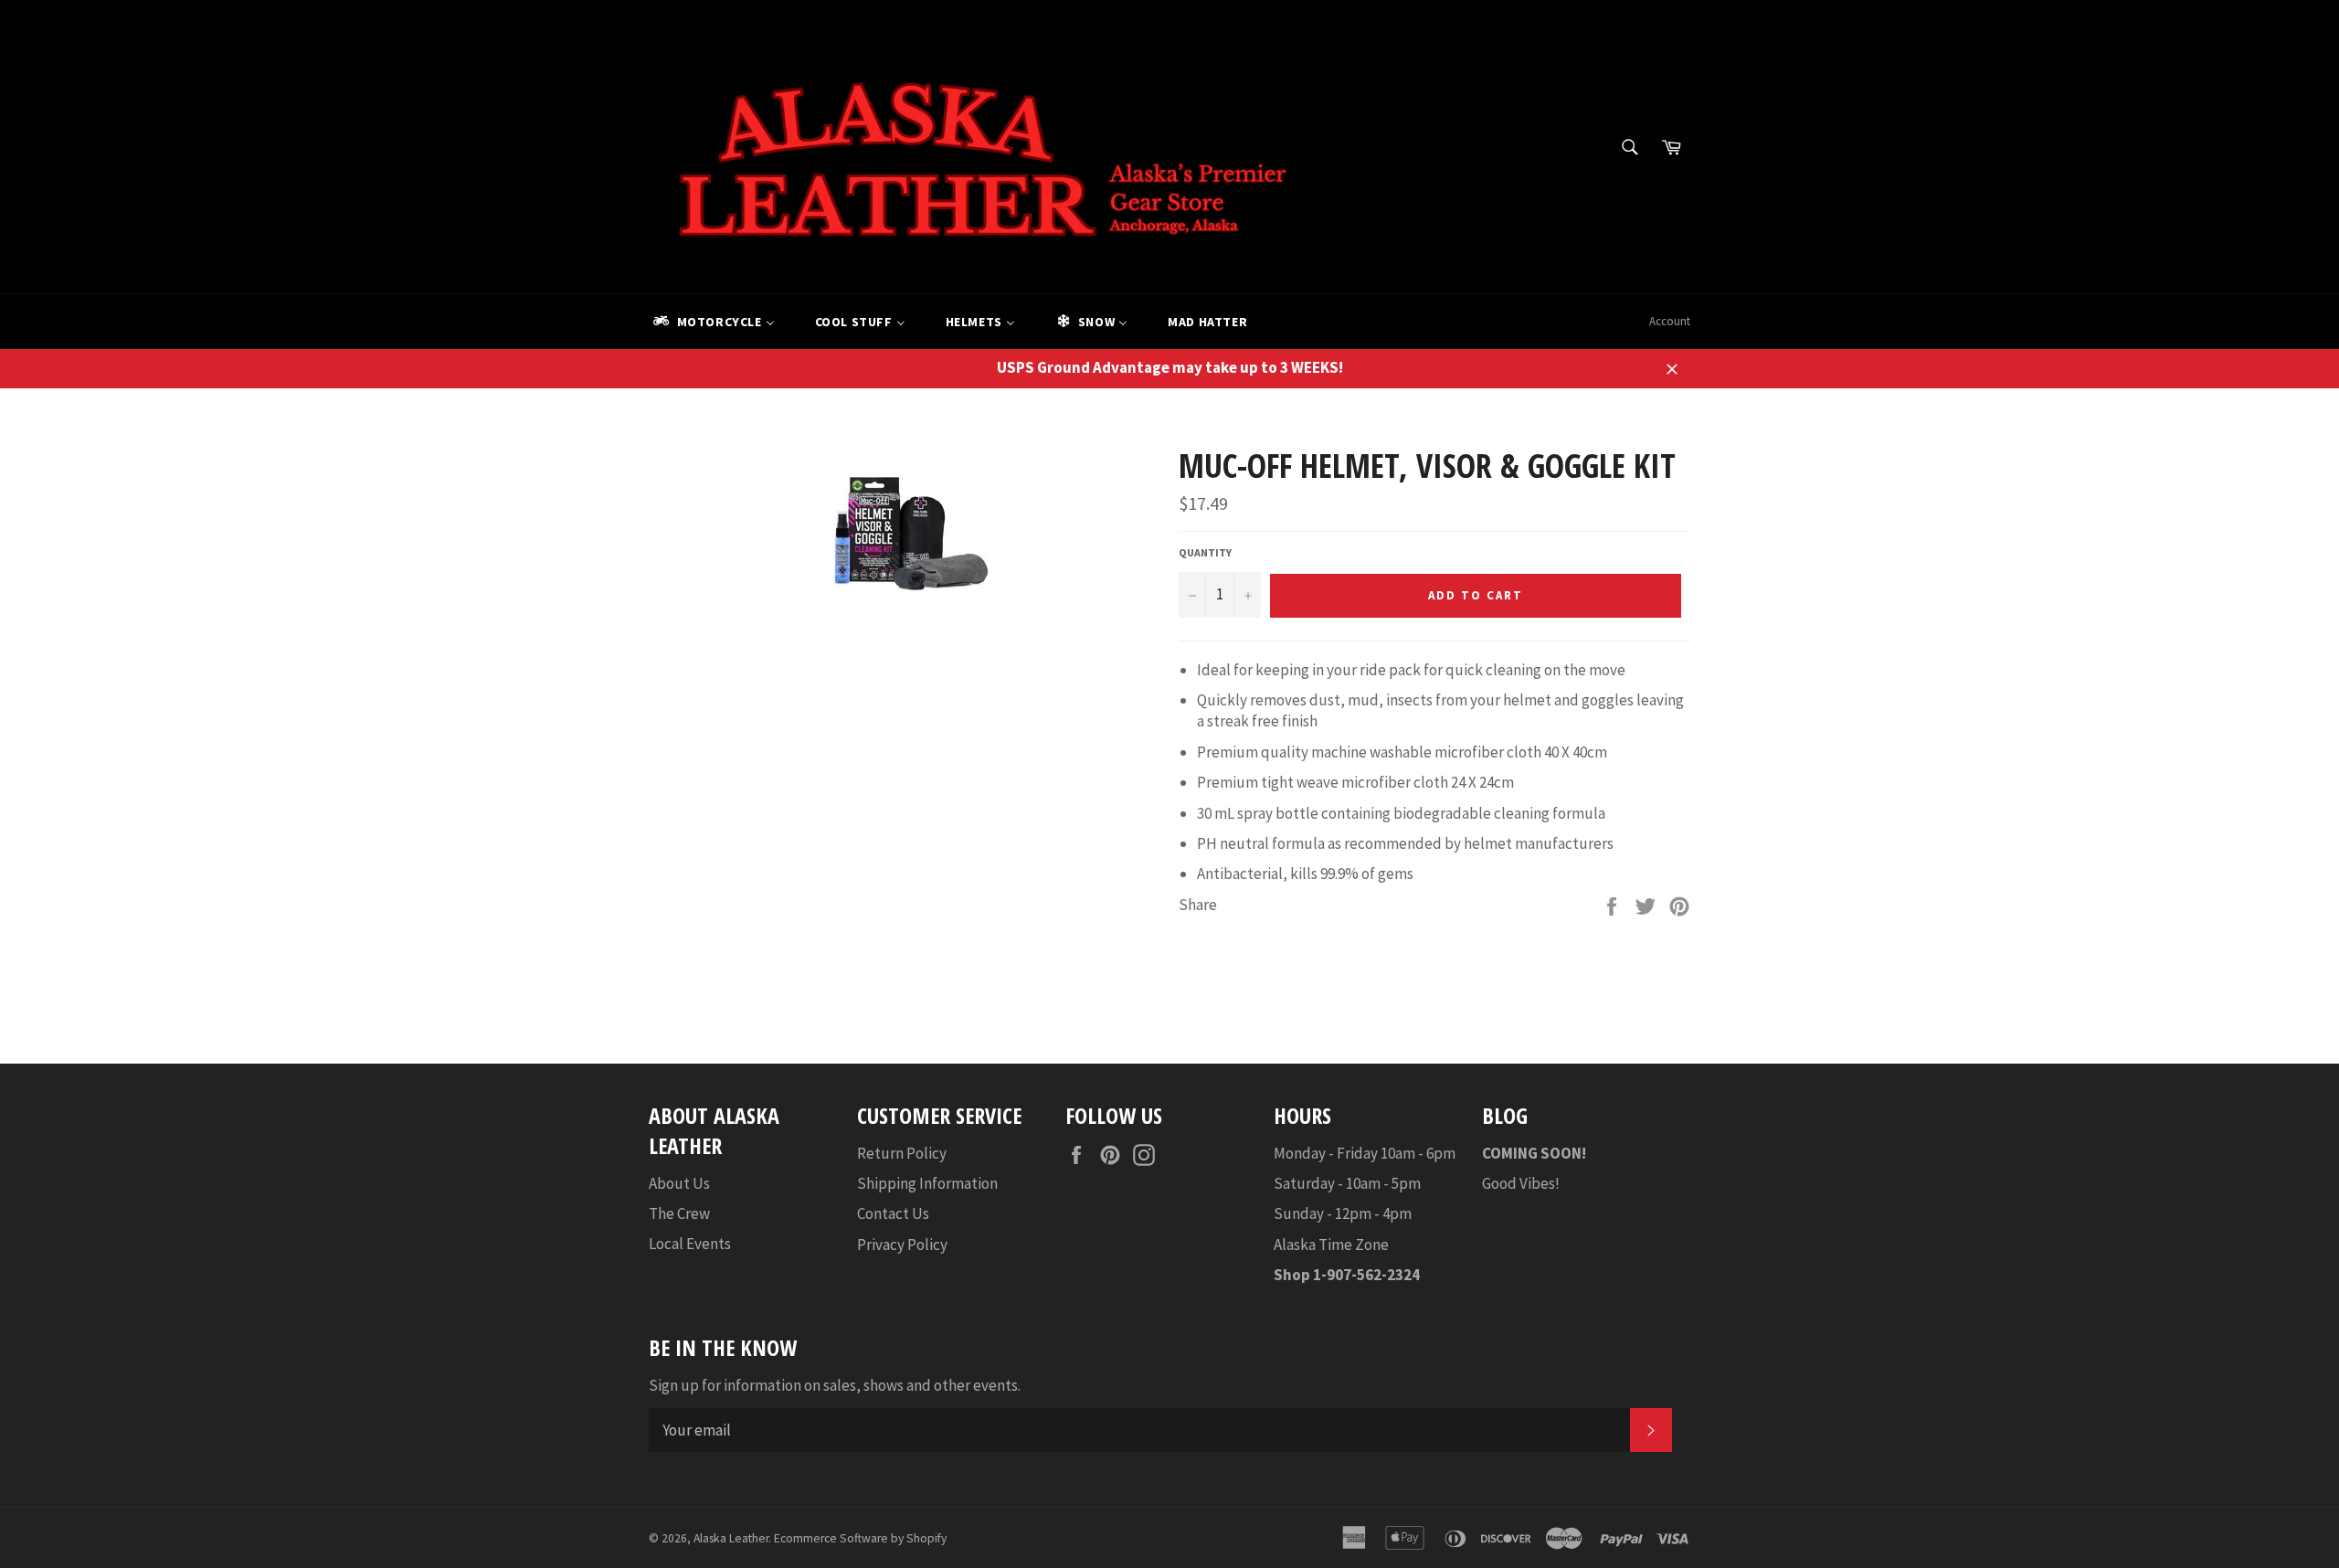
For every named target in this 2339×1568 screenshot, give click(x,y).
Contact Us (893, 1213)
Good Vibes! (1521, 1183)
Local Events (690, 1244)
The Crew (679, 1213)
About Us (679, 1183)
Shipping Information (927, 1183)
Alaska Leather (731, 1538)
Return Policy (902, 1153)
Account (1670, 321)
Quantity (1205, 552)
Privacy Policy (902, 1245)
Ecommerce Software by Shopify (860, 1538)
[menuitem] (713, 322)
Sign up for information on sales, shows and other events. (835, 1385)
